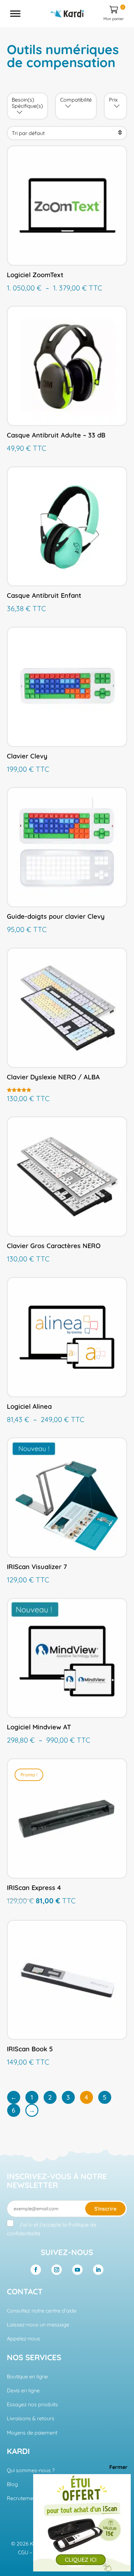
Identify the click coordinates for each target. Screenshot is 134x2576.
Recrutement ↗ (25, 2498)
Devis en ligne (23, 2390)
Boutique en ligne (27, 2376)
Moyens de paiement (32, 2433)
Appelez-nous (23, 2338)
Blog (12, 2484)
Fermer (112, 2467)
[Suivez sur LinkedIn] (98, 2270)
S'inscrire (105, 2209)
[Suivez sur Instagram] (57, 2270)
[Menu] (15, 13)
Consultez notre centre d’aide (42, 2311)
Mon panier (114, 13)
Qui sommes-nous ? (31, 2470)
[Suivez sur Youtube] (77, 2270)
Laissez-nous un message (38, 2325)
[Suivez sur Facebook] (36, 2270)
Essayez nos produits (32, 2404)
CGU (23, 2552)
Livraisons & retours (31, 2418)
